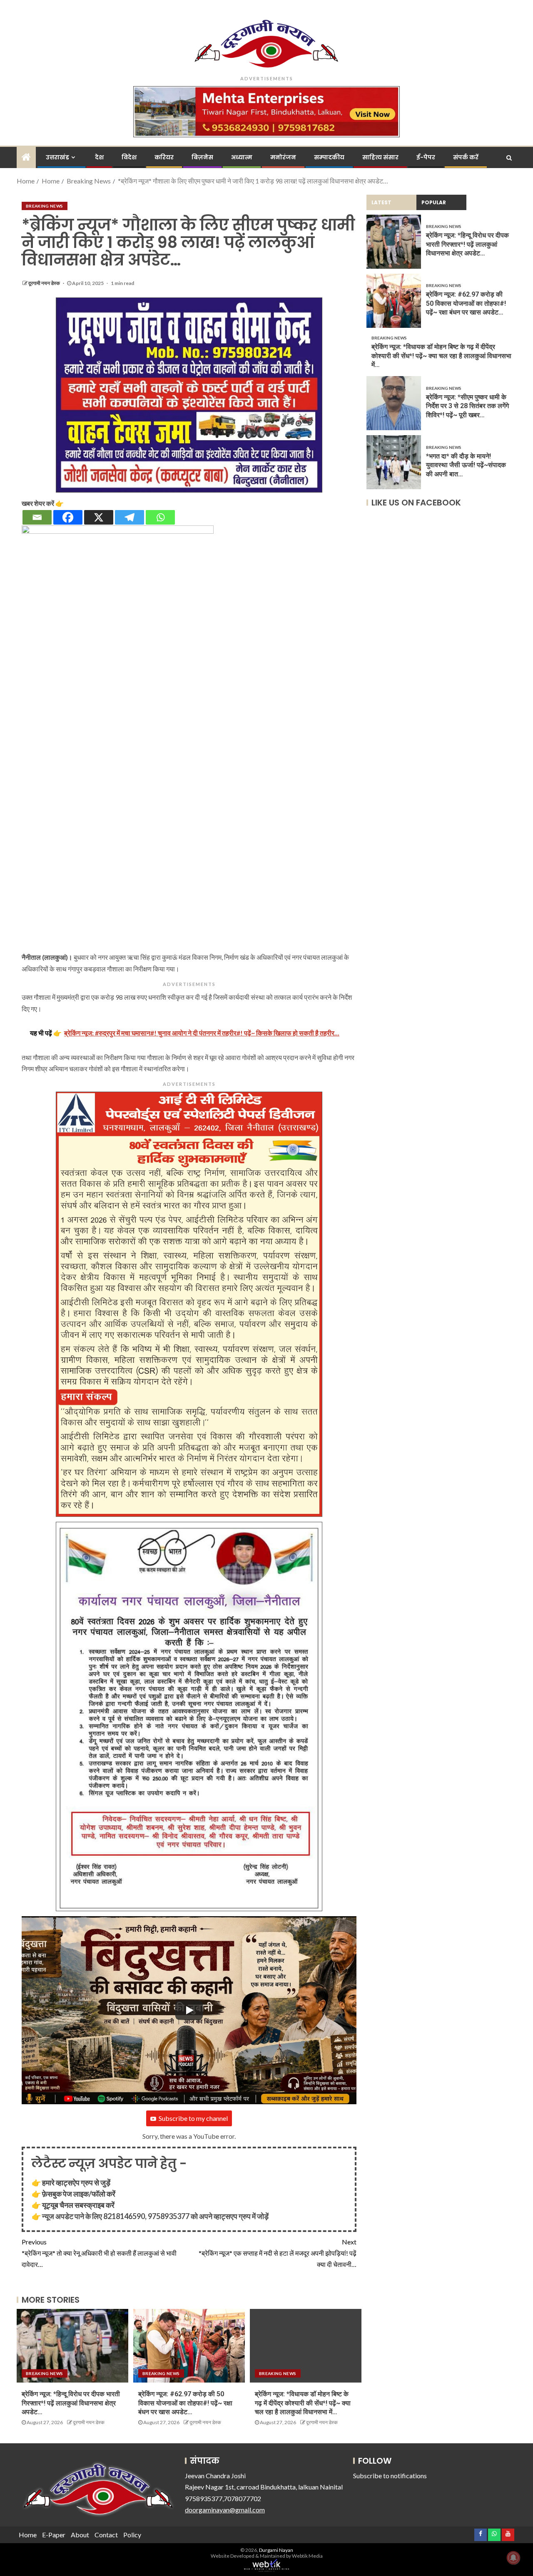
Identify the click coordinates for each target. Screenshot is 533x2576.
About (80, 2535)
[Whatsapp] (160, 517)
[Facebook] (68, 517)
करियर (164, 157)
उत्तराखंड (57, 157)
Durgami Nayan (276, 2550)
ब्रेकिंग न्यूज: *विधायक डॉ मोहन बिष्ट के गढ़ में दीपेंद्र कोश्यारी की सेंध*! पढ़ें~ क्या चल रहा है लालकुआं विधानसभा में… (303, 2403)
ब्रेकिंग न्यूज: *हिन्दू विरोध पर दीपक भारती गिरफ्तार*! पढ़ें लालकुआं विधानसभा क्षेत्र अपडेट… (71, 2403)
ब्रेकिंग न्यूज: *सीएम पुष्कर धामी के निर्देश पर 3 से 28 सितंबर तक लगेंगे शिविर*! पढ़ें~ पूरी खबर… (467, 406)
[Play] (189, 2010)
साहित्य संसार (380, 157)
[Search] (509, 158)
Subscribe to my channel (193, 2118)
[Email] (37, 517)
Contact (106, 2535)
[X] (99, 517)
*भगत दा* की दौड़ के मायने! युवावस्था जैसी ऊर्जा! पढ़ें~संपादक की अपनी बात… (466, 466)
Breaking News (45, 206)
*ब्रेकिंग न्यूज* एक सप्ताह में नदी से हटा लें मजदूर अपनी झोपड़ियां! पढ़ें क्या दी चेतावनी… (278, 2253)
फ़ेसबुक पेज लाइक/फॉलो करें (79, 2194)
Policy (132, 2535)
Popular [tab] (434, 202)
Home (28, 2535)
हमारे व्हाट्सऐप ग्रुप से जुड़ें (76, 2182)
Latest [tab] (381, 202)
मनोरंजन (283, 157)
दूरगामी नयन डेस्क (45, 283)
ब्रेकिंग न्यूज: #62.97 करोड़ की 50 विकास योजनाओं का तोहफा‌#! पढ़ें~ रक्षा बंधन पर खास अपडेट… (185, 2403)
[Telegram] (130, 517)
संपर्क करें (466, 157)
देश (99, 157)
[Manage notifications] (513, 2558)
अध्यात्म (242, 157)
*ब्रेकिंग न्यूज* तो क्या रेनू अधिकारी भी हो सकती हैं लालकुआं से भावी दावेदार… (99, 2253)
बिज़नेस (202, 157)
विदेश (129, 157)
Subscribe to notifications (390, 2476)
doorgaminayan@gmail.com (225, 2510)
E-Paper (54, 2535)
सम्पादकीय (329, 157)
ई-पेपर (426, 157)
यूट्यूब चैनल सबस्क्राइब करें (78, 2205)
